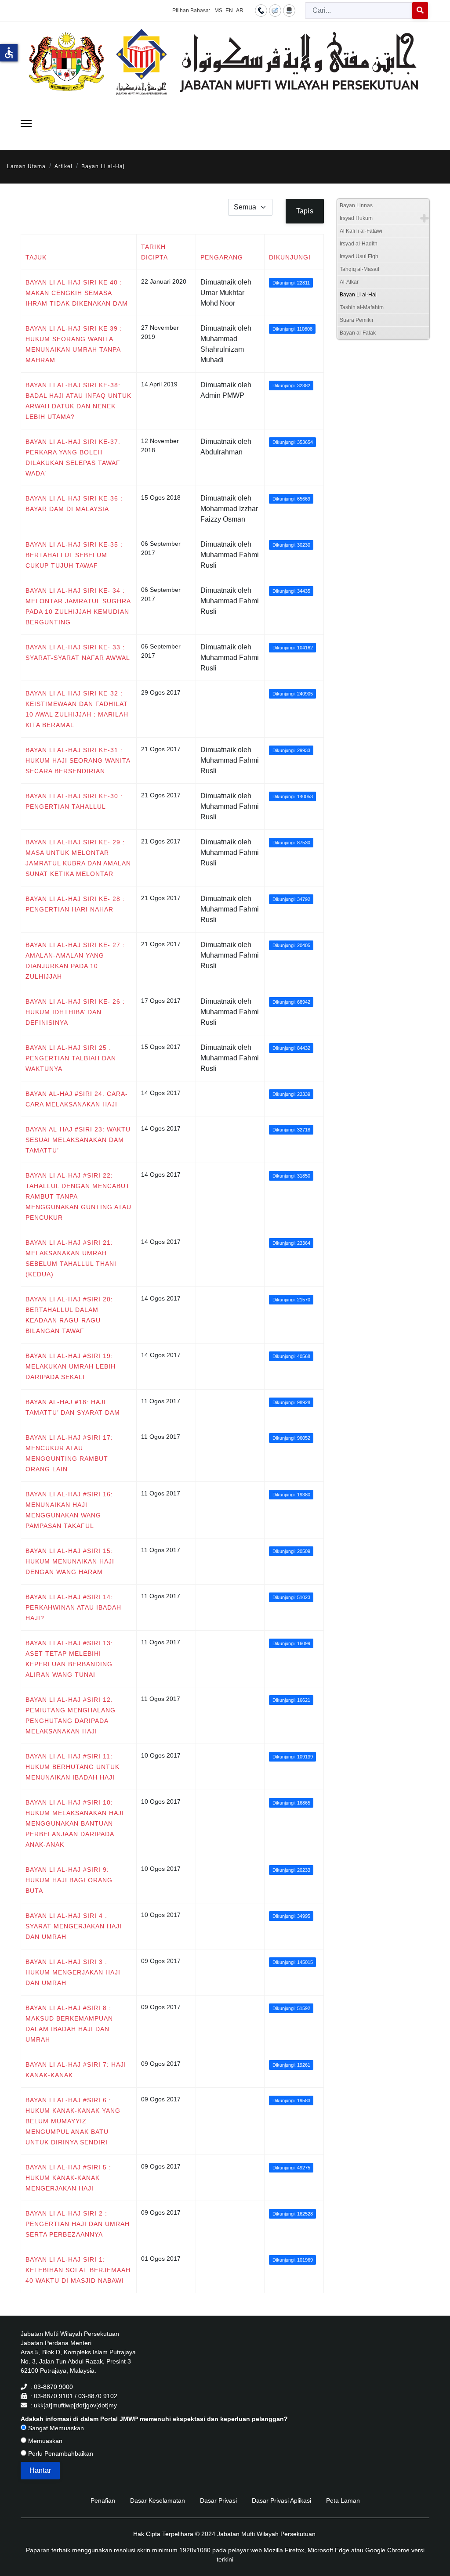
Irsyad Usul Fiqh (359, 256)
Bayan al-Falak (358, 333)
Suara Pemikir (357, 320)
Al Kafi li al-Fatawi (361, 231)
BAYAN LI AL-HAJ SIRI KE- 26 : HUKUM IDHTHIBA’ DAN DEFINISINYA (75, 1012)
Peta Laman (343, 2500)
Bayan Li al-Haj (358, 295)
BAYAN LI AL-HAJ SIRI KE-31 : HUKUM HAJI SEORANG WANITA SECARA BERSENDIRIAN (78, 760)
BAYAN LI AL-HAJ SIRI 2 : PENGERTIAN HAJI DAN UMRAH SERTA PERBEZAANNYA (78, 2224)
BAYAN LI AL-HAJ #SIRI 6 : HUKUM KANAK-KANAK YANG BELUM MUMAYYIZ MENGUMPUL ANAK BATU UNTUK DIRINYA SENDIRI (73, 2121)
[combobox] (359, 11)
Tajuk (36, 257)
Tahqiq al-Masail (359, 269)
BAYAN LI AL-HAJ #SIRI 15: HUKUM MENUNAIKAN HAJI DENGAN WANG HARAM (70, 1561)
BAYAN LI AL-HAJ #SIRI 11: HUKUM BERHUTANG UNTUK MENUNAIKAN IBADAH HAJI (73, 1767)
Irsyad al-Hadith (359, 244)
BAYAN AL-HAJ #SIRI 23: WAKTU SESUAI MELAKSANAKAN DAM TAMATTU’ (78, 1140)
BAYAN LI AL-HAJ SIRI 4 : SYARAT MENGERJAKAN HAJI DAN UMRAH (74, 1926)
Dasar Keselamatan (158, 2500)
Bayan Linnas (356, 205)
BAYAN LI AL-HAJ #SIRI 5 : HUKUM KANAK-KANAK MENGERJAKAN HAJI (68, 2178)
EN (229, 11)
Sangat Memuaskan (55, 2428)
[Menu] (26, 123)
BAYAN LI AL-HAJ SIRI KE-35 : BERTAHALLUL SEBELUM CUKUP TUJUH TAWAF (74, 555)
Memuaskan (44, 2441)
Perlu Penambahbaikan (60, 2454)
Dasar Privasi (218, 2500)
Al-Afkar (349, 282)
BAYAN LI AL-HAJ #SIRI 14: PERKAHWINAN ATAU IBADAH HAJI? (73, 1607)
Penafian (103, 2500)
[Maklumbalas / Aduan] (275, 10)
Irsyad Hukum (356, 218)
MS (218, 11)
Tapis (305, 211)
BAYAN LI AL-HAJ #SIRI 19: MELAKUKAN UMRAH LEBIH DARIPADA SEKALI (71, 1366)
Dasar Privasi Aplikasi (281, 2500)
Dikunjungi (290, 257)
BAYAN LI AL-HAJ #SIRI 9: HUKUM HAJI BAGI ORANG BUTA (69, 1880)
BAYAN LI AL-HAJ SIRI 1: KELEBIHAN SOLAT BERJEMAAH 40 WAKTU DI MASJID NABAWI (78, 2270)
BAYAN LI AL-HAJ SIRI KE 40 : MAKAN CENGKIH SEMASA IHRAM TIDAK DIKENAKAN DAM (77, 293)
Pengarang (222, 257)
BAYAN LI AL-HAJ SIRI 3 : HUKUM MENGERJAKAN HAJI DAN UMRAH (73, 1972)
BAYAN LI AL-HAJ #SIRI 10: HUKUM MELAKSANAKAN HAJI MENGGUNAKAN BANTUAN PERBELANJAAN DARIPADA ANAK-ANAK (75, 1823)
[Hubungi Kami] (261, 10)
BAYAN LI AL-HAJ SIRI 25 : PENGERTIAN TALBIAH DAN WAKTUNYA (71, 1058)
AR (240, 11)
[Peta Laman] (289, 10)
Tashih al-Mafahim (362, 307)
